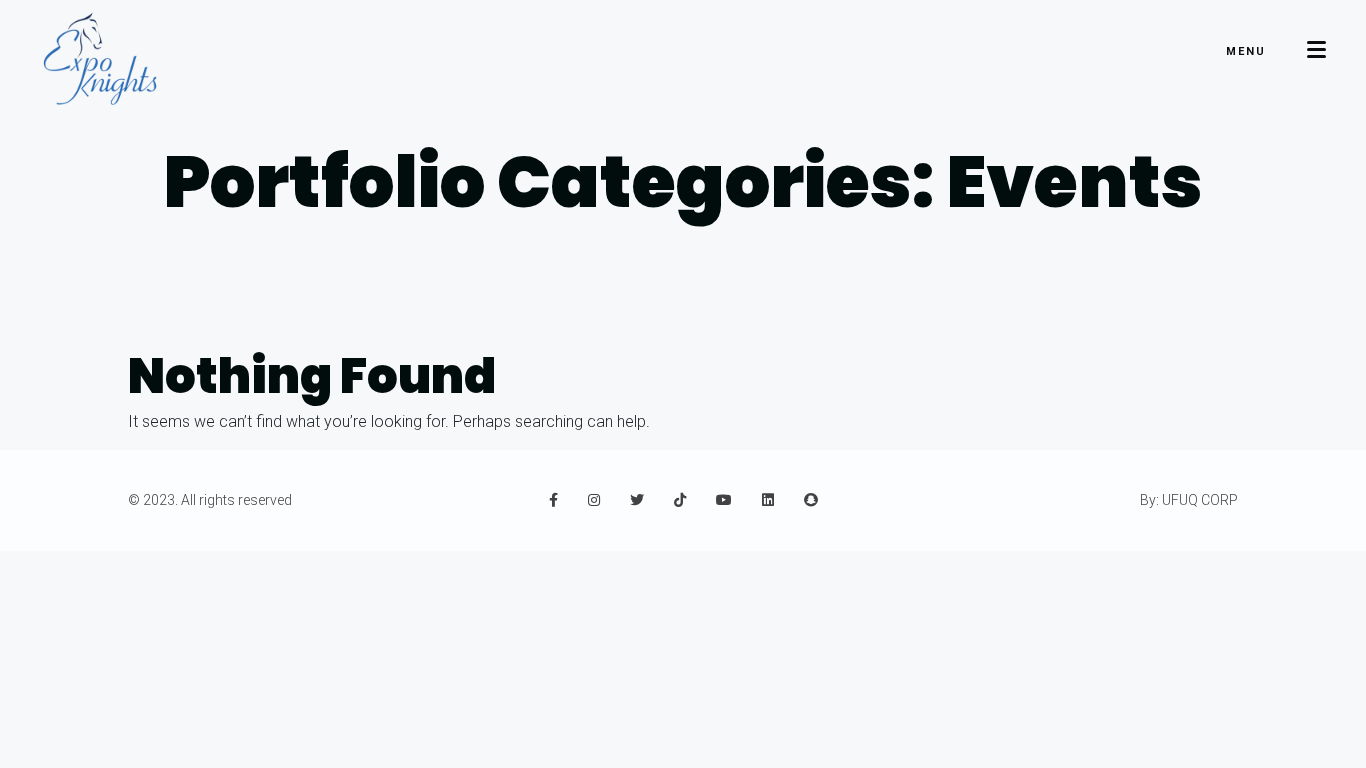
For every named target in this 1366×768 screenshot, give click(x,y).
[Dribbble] (680, 500)
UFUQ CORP (1200, 500)
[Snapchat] (811, 500)
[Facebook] (553, 500)
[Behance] (637, 500)
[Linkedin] (768, 500)
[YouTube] (724, 500)
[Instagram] (594, 500)
